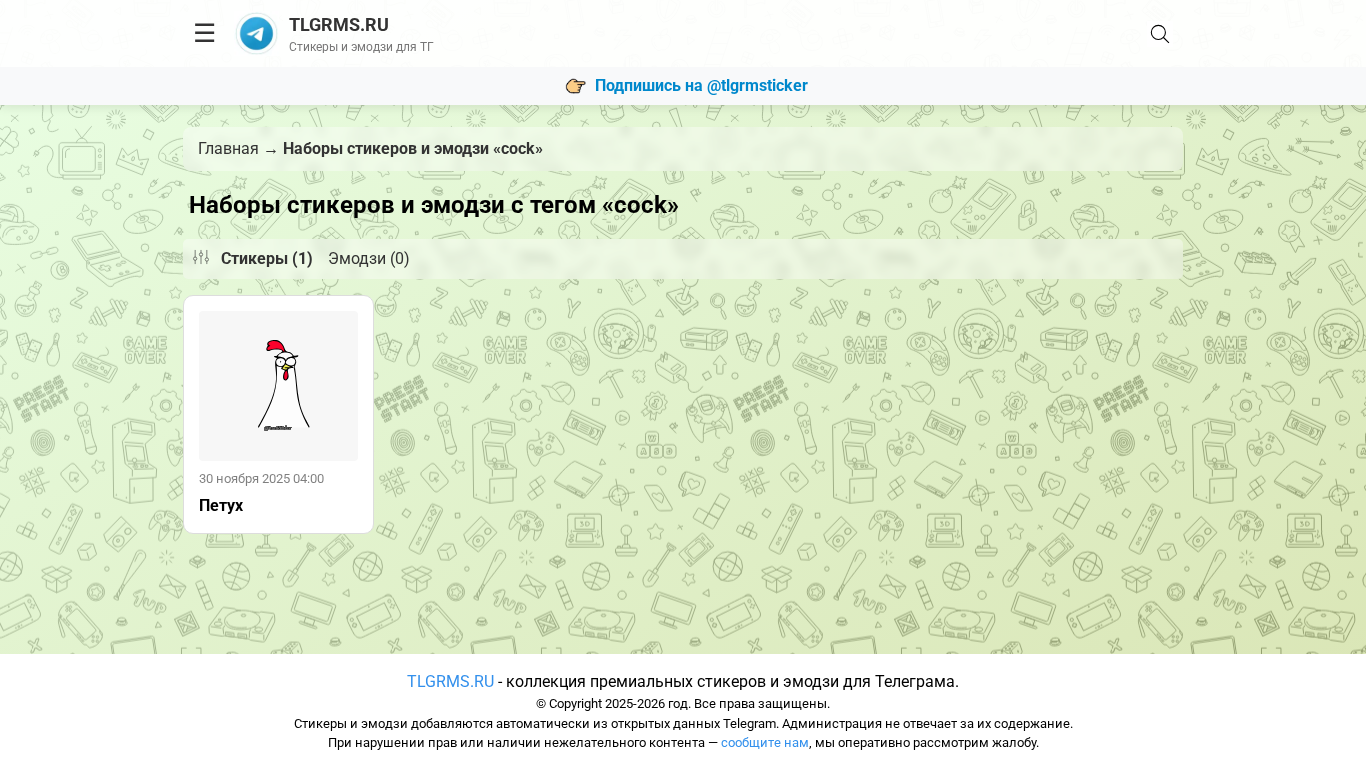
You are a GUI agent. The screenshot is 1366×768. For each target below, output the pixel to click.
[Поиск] (1160, 34)
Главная (228, 148)
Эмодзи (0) (369, 258)
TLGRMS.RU (450, 681)
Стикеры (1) (267, 258)
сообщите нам (765, 742)
